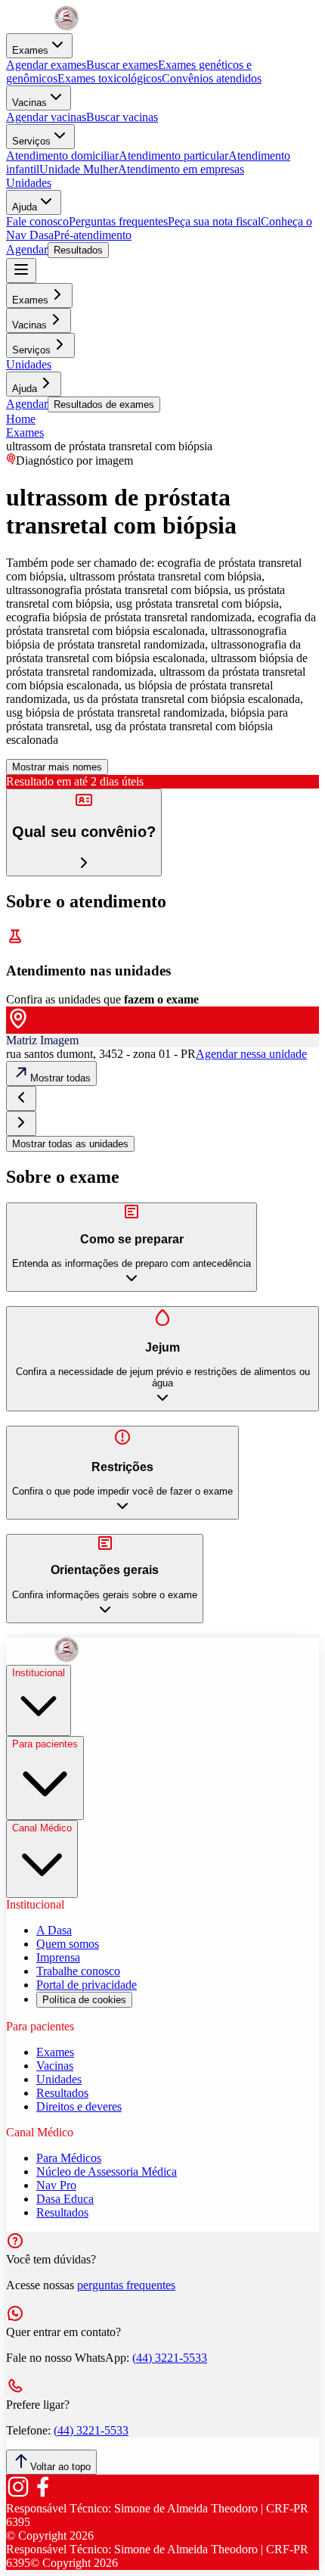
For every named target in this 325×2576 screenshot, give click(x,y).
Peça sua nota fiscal (214, 221)
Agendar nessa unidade (251, 1054)
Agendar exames (46, 65)
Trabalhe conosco (78, 1971)
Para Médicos (69, 2158)
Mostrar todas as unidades (70, 1144)
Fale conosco (37, 221)
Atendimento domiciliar (62, 156)
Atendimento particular (173, 156)
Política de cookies (84, 2000)
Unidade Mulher (79, 169)
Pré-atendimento (93, 235)
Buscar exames (122, 65)
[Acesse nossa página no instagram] (18, 2495)
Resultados (78, 250)
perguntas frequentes (126, 2285)
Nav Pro (56, 2185)
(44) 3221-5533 (170, 2358)
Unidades (29, 183)
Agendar (27, 249)
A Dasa (54, 1930)
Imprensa (58, 1957)
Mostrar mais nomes (57, 767)
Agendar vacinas (46, 117)
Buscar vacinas (122, 117)
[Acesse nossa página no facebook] (42, 2495)
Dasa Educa (65, 2199)
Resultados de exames (104, 404)
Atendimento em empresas (181, 169)
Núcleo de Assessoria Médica (107, 2172)
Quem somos (68, 1944)
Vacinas (29, 103)
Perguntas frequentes (118, 221)
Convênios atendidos (212, 78)
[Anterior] (21, 1098)
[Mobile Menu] (21, 271)
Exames (30, 50)
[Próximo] (21, 1123)
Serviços (31, 141)
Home (21, 419)
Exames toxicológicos (110, 78)
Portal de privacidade (87, 1985)
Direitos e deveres (79, 2106)
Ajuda (25, 207)
